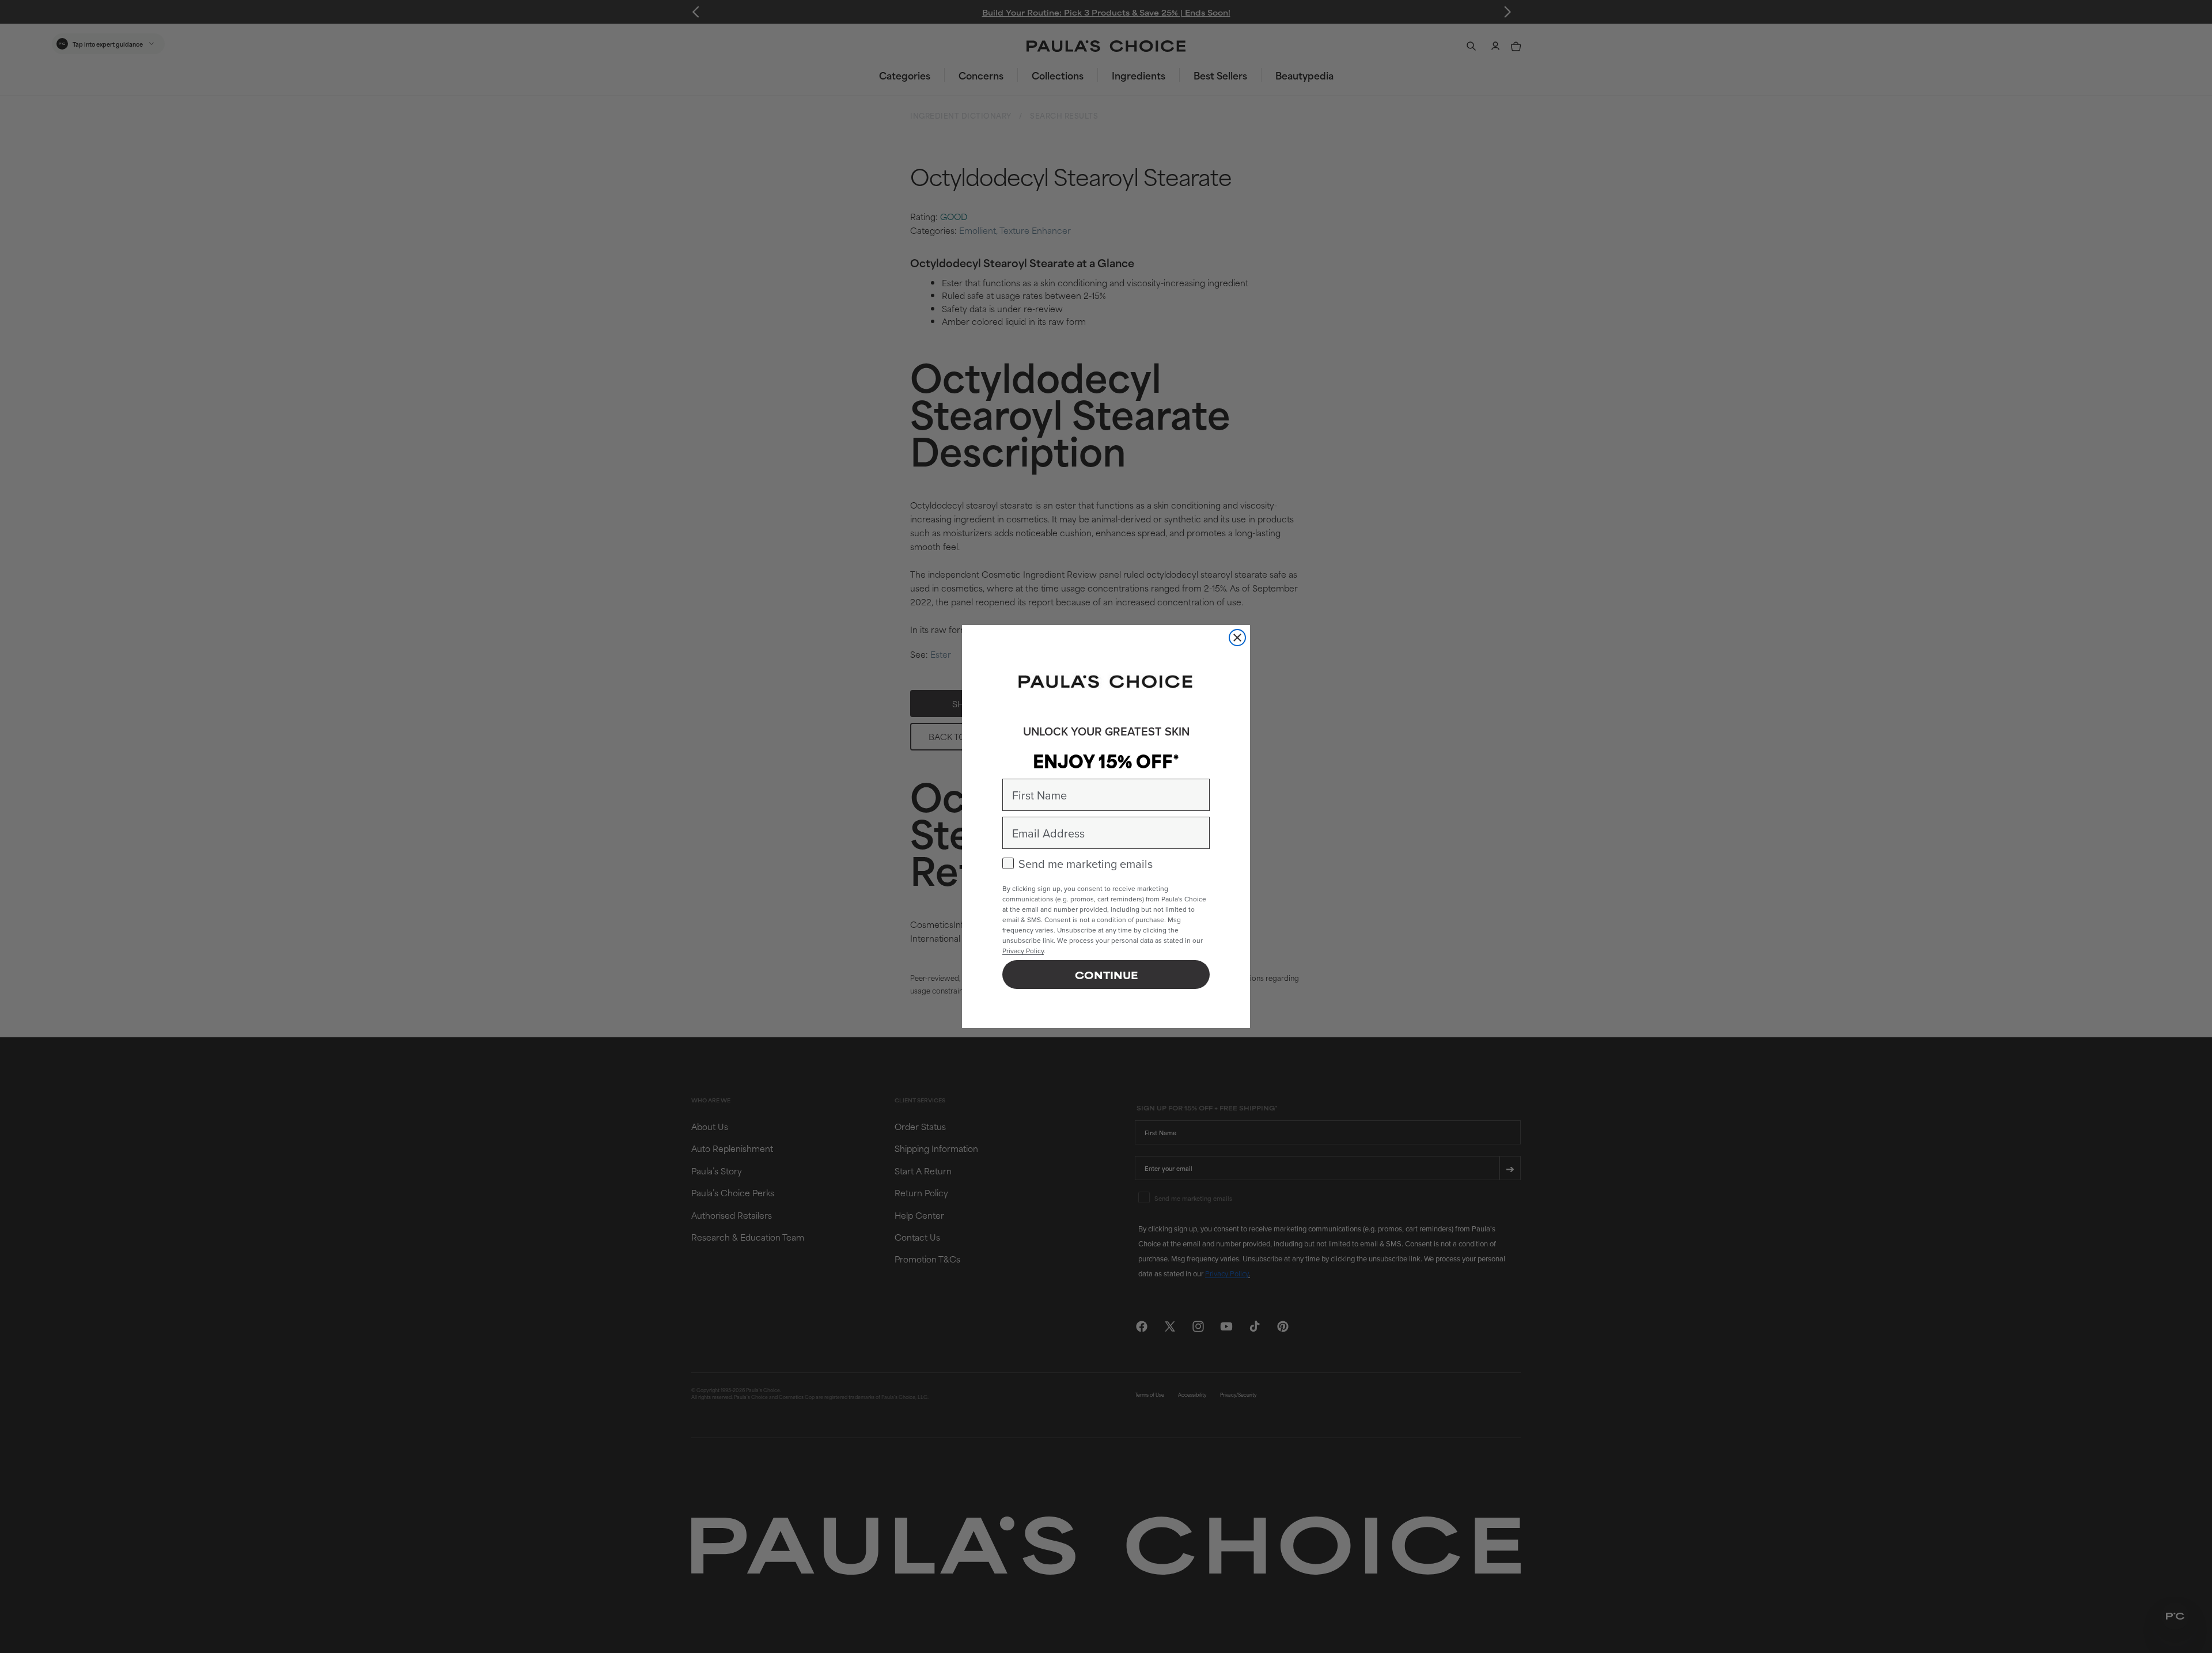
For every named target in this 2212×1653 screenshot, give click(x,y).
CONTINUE (1106, 975)
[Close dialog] (1237, 638)
